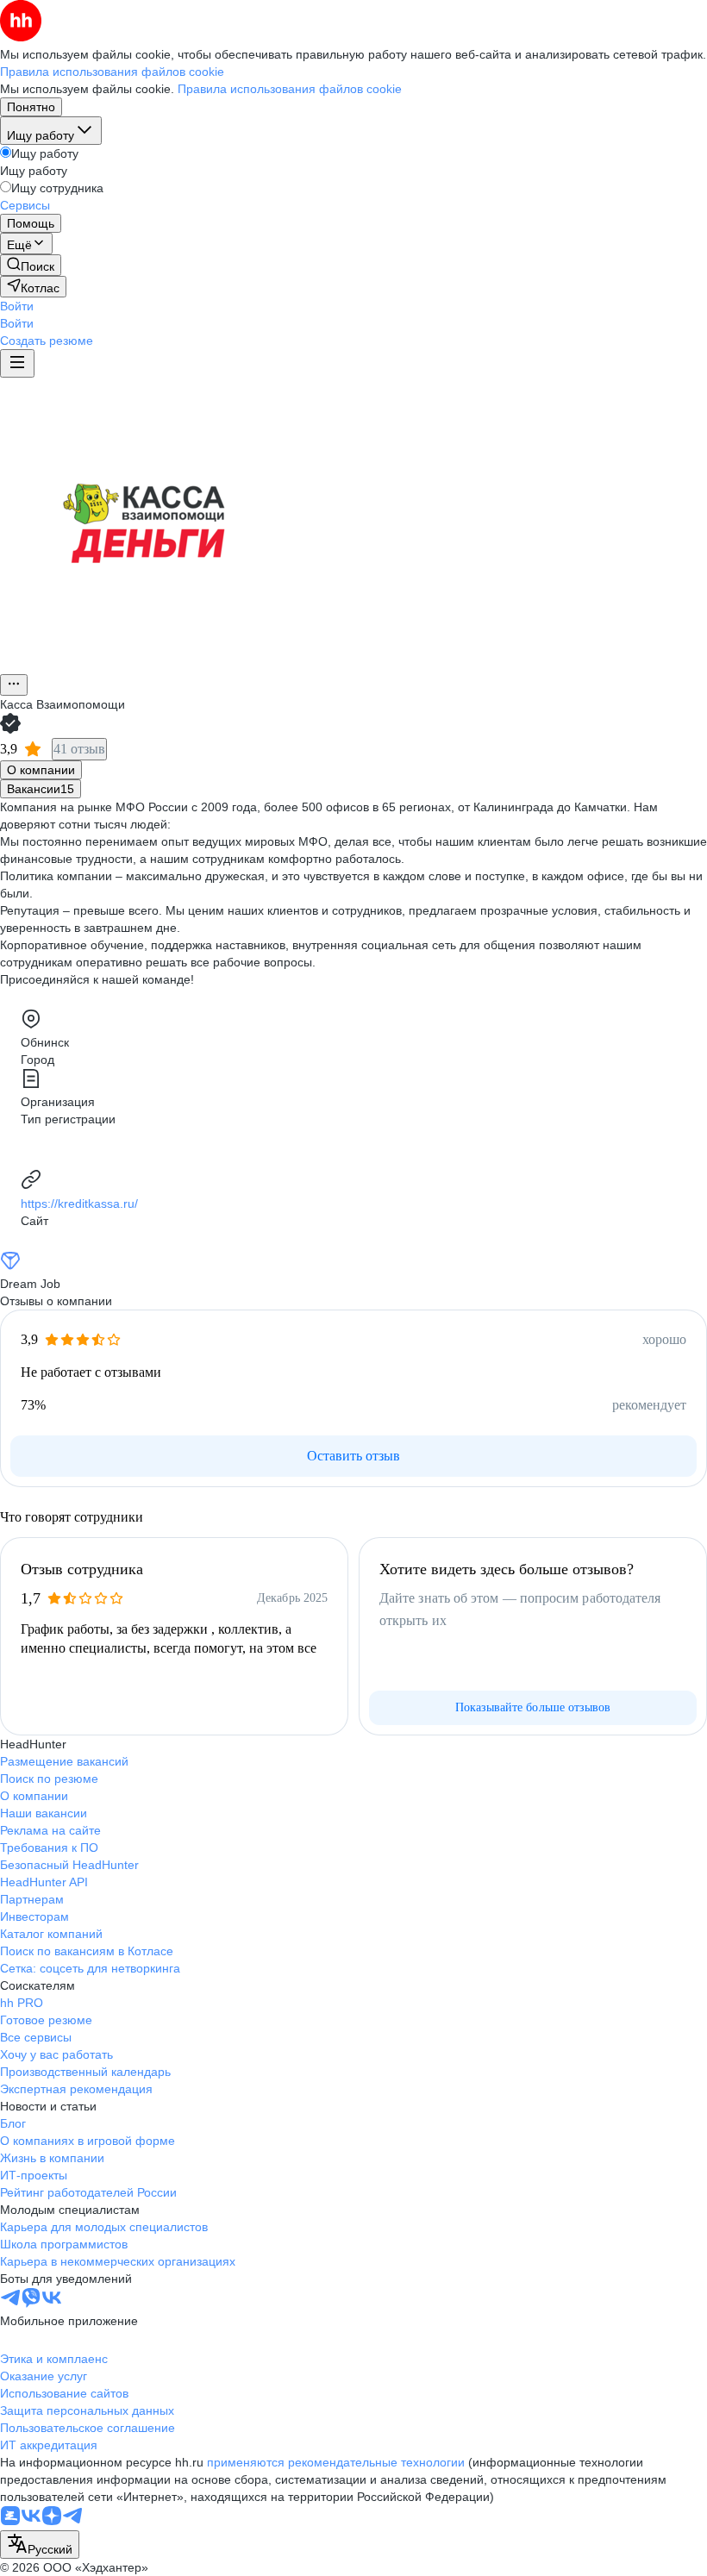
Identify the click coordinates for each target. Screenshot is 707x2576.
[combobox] (40, 2545)
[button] (17, 306)
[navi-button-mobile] (17, 363)
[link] (31, 265)
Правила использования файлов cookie (290, 89)
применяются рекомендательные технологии (336, 2462)
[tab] (41, 770)
